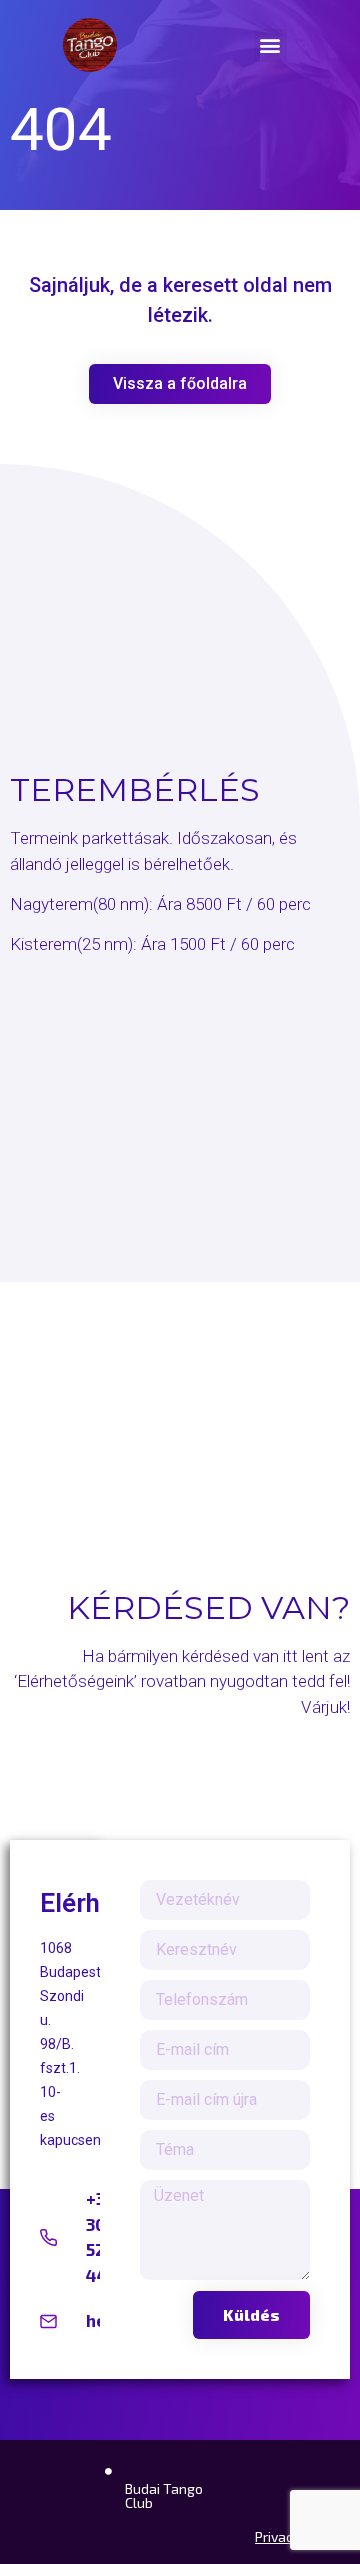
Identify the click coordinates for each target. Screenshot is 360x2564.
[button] (270, 45)
